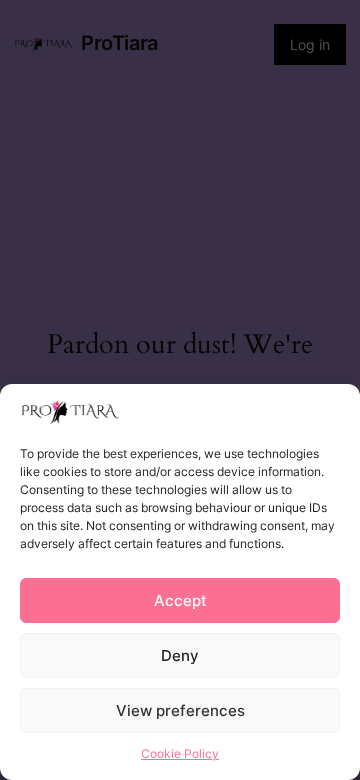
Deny (180, 655)
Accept (180, 600)
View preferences (180, 710)
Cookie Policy (180, 753)
